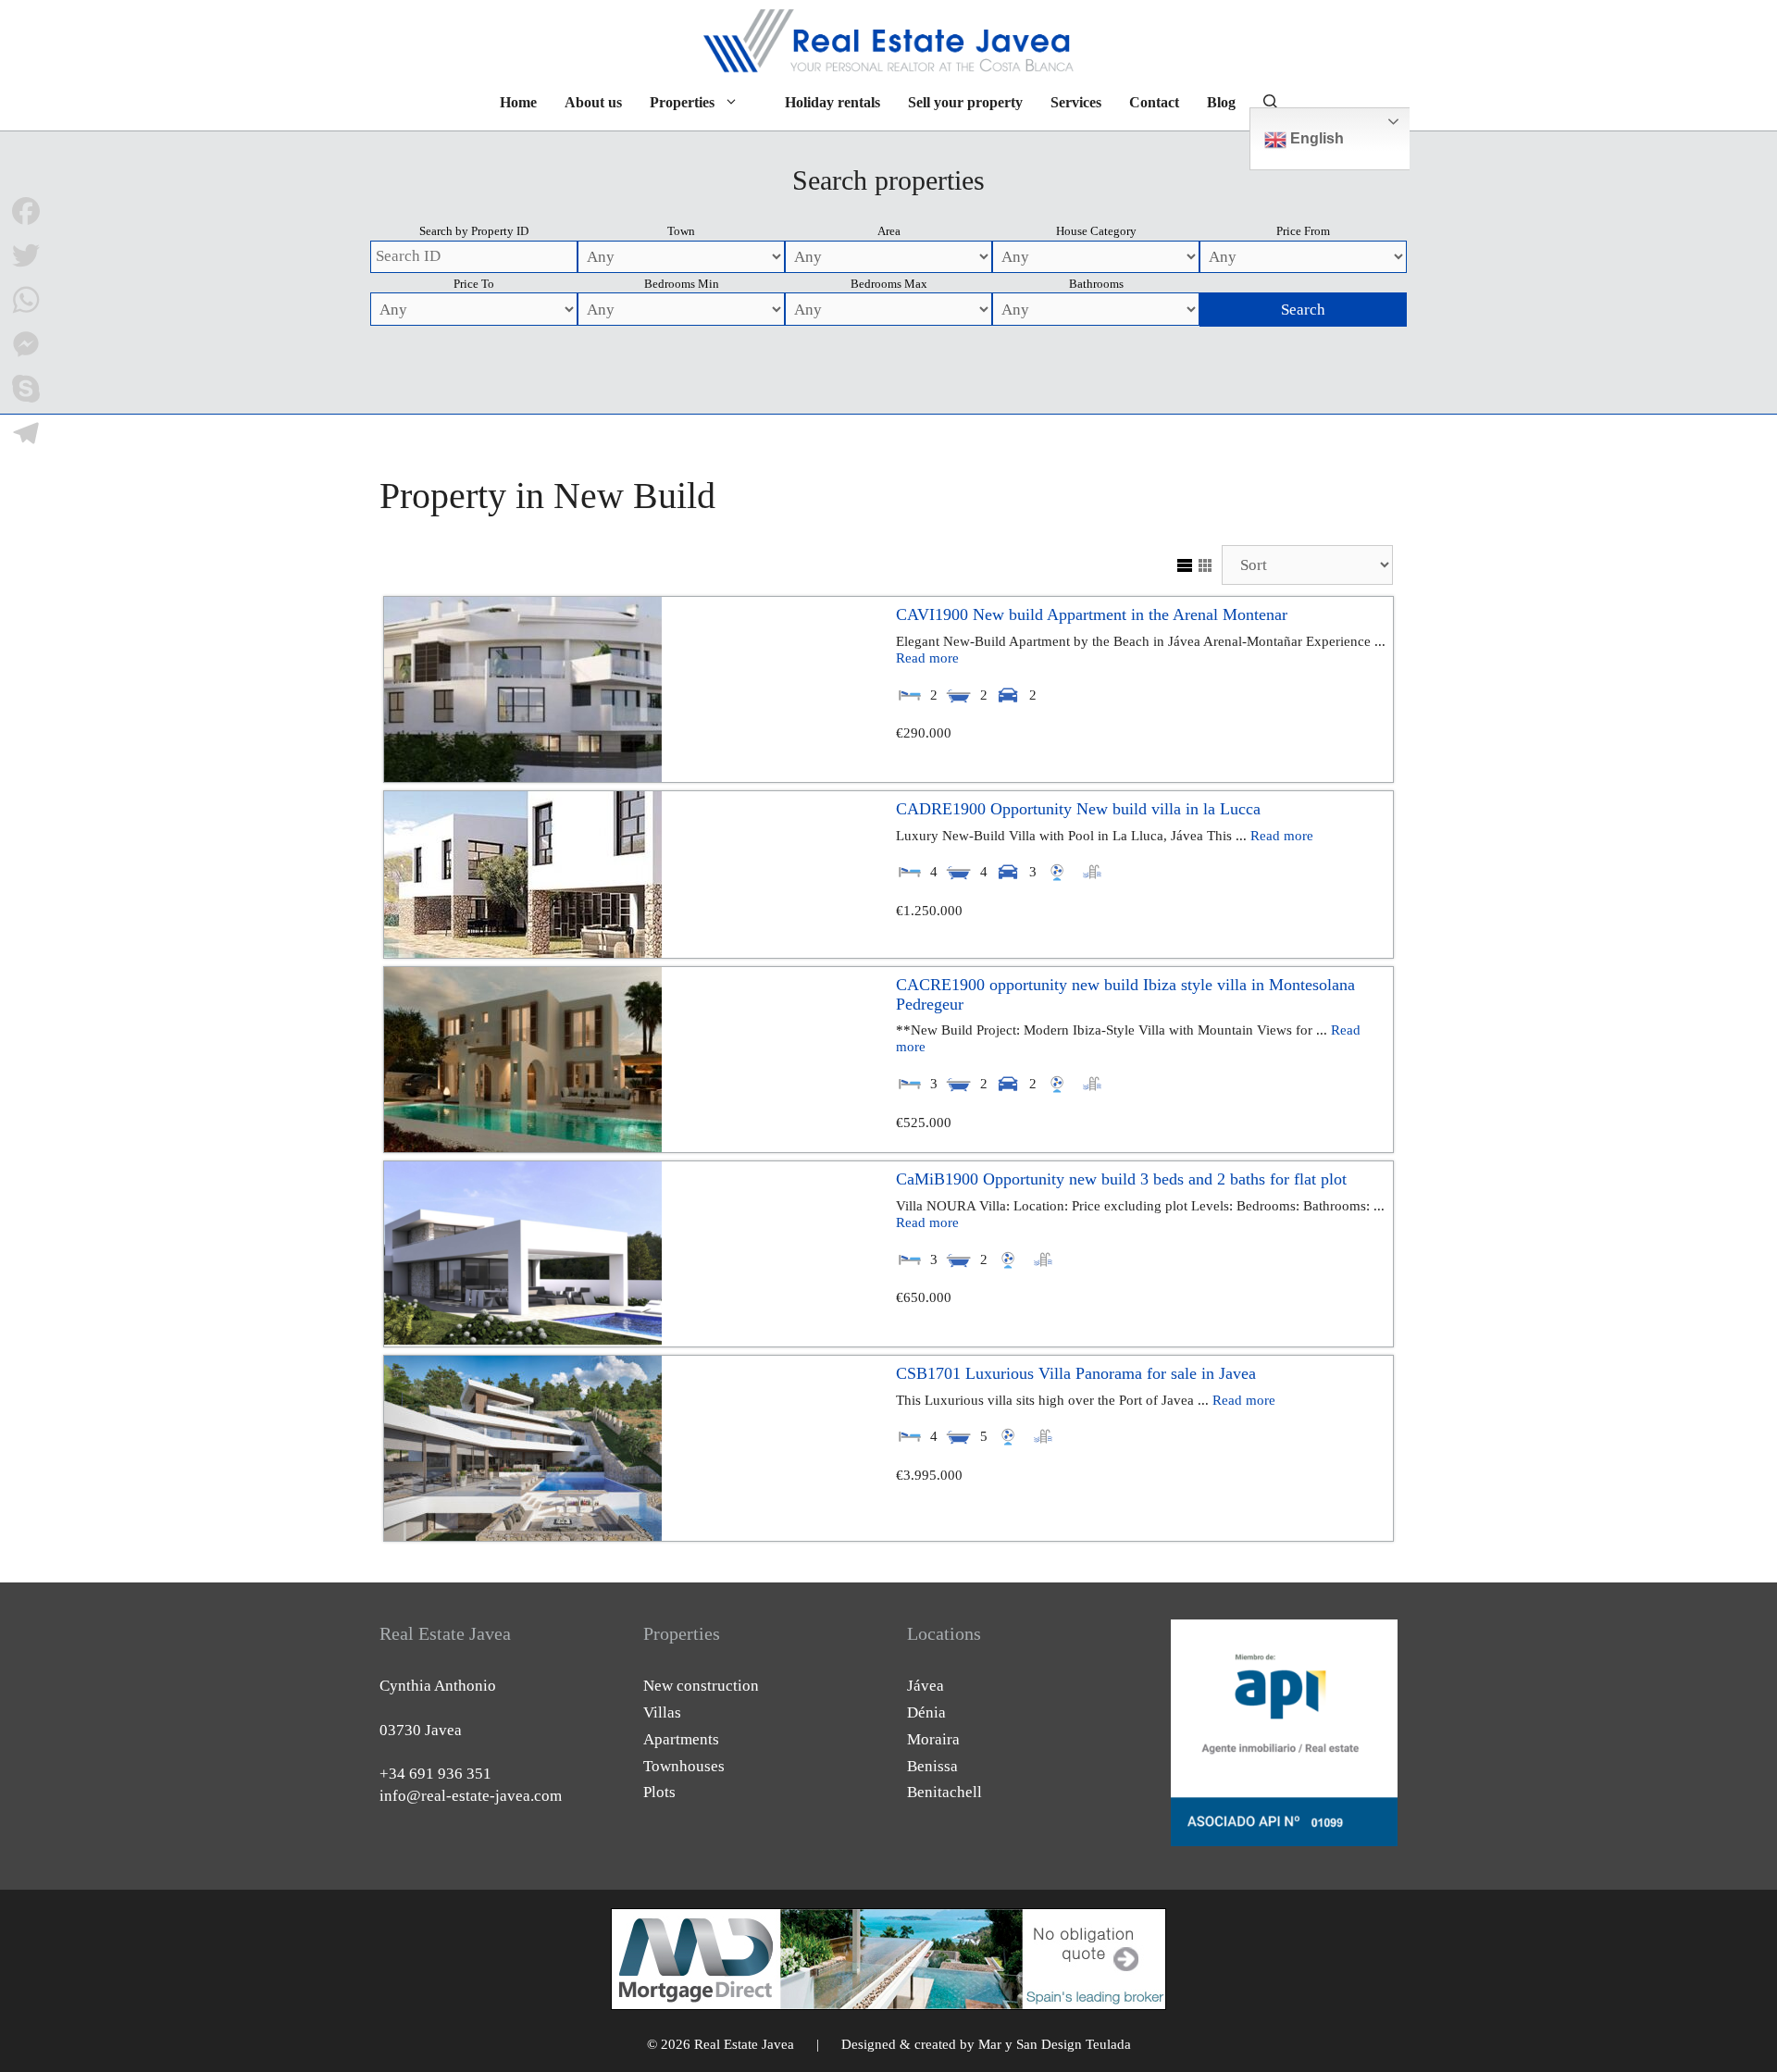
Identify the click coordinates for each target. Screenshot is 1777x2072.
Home (518, 102)
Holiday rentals (833, 102)
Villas (662, 1712)
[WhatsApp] (26, 300)
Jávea (926, 1686)
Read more (927, 658)
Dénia (926, 1712)
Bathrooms (1096, 284)
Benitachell (944, 1792)
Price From (1303, 231)
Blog (1221, 102)
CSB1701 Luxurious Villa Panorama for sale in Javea (1076, 1373)
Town (681, 231)
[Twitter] (26, 255)
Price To (474, 284)
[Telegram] (26, 433)
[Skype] (26, 389)
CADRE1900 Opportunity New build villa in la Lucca (1078, 809)
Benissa (932, 1766)
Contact (1154, 102)
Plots (659, 1792)
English (1315, 138)
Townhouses (684, 1766)
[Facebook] (26, 211)
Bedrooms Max (889, 284)
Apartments (681, 1739)
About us (593, 102)
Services (1076, 102)
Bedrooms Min (682, 284)
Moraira (933, 1739)
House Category (1096, 231)
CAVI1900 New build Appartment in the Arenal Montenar (1092, 614)
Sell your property (965, 102)
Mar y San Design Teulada (1055, 2044)
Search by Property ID (474, 231)
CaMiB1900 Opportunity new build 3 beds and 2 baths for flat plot (1121, 1179)
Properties (682, 102)
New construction (701, 1686)
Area (889, 231)
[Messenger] (26, 344)
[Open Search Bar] (1271, 103)
